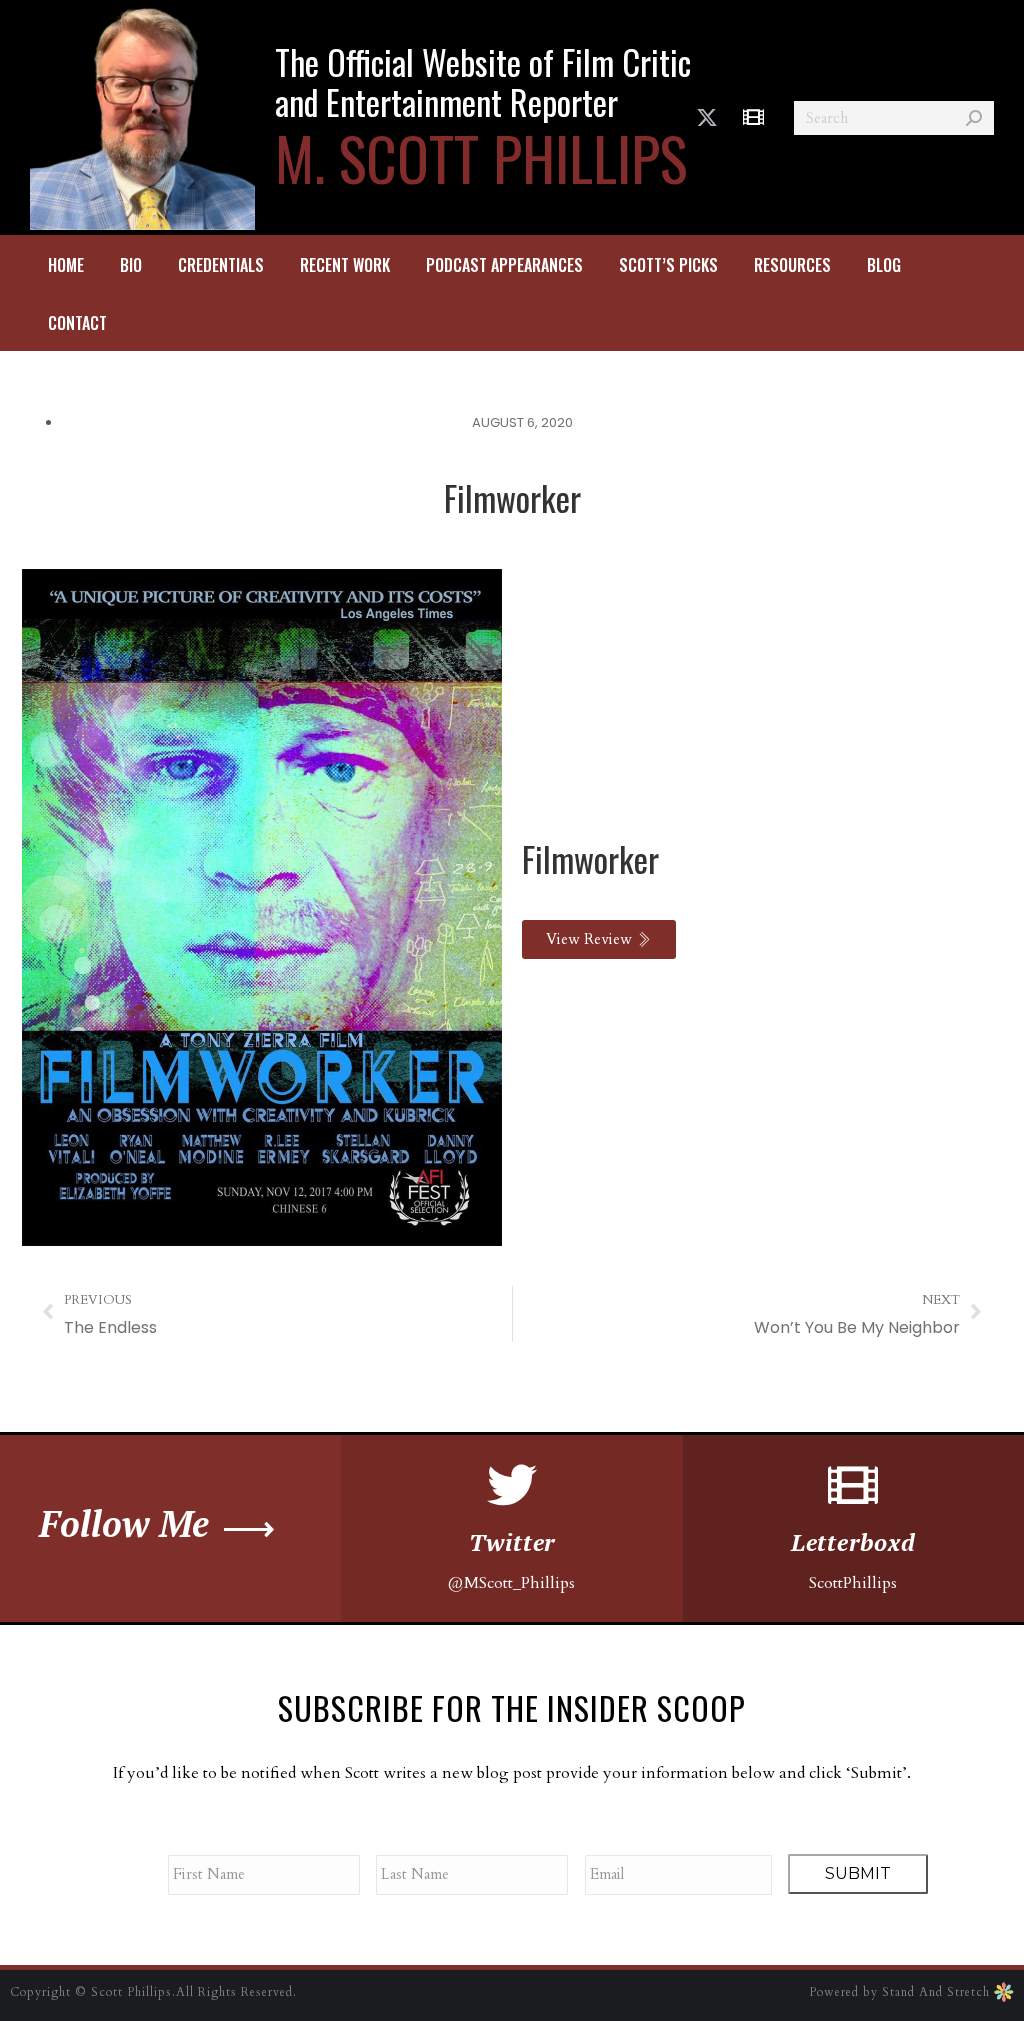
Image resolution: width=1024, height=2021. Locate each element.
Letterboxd (853, 1542)
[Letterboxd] (853, 1485)
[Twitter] (512, 1485)
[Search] (974, 118)
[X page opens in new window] (707, 118)
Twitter (512, 1542)
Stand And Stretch (938, 1992)
